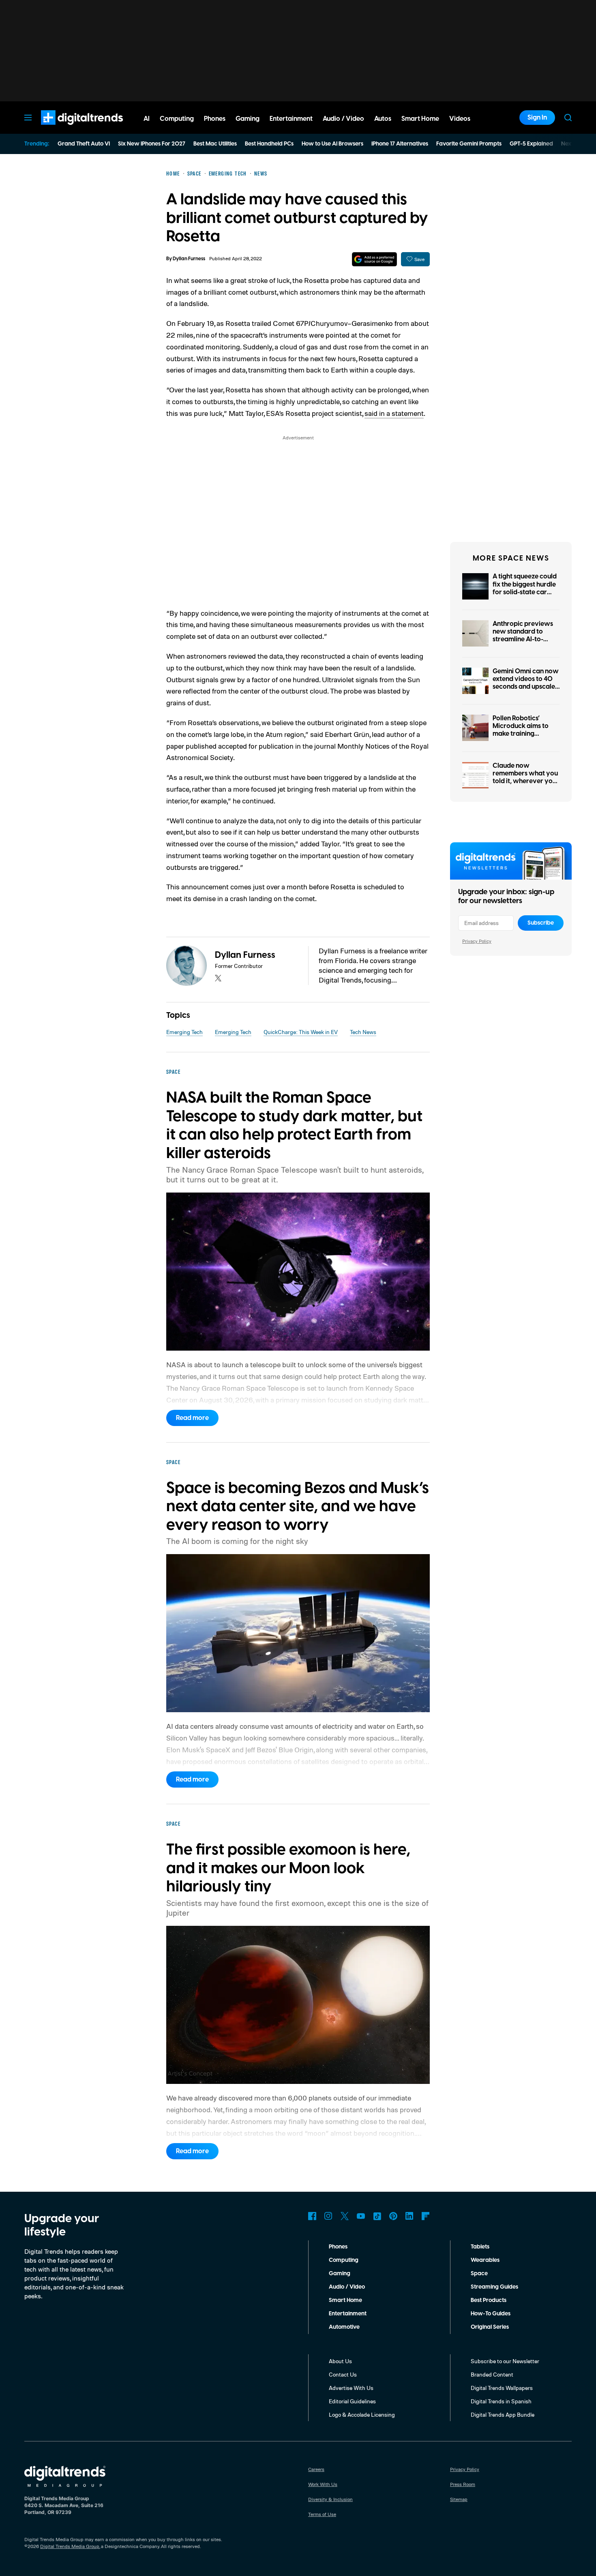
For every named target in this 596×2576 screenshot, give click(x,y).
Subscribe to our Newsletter (505, 2361)
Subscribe (541, 923)
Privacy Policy (477, 941)
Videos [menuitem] (460, 119)
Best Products (489, 2300)
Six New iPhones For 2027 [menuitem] (152, 144)
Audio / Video (347, 2287)
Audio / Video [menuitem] (343, 119)
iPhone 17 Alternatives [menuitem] (400, 144)
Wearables (485, 2260)
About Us (340, 2361)
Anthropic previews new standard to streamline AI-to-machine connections (525, 636)
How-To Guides (491, 2314)
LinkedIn (409, 2216)
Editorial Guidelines (352, 2401)
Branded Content (492, 2374)
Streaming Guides (494, 2287)
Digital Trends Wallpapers (502, 2388)
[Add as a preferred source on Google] (374, 259)
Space (479, 2274)
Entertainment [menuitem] (291, 119)
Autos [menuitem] (383, 119)
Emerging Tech (184, 1032)
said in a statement (394, 413)
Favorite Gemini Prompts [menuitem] (469, 144)
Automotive (344, 2327)
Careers (316, 2469)
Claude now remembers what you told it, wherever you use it (525, 777)
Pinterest (393, 2216)
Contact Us (343, 2374)
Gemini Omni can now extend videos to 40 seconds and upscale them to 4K (526, 683)
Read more (192, 1418)
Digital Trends (67, 129)
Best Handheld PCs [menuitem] (269, 144)
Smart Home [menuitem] (420, 119)
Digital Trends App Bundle (503, 2414)
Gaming (340, 2274)
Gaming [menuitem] (248, 119)
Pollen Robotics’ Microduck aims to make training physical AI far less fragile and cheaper (523, 734)
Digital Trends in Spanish (501, 2401)
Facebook (312, 2216)
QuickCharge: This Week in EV (301, 1032)
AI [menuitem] (147, 119)
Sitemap (459, 2499)
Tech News (363, 1032)
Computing (344, 2260)
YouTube (361, 2216)
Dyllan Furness (189, 259)
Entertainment (348, 2314)
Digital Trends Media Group (70, 2546)
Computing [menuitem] (177, 119)
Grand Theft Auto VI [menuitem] (84, 144)
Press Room (463, 2484)
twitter (218, 978)
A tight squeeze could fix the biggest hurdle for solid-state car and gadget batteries (525, 588)
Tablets (480, 2247)
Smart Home (345, 2300)
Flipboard (426, 2216)
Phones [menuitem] (215, 119)
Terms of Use (322, 2514)
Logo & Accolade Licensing (362, 2414)
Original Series (490, 2327)
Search (568, 118)
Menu (28, 118)
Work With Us (323, 2484)
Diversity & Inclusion (330, 2499)
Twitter (345, 2216)
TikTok (377, 2216)
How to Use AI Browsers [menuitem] (332, 144)
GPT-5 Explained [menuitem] (531, 144)
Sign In (537, 118)
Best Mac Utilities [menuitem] (215, 144)
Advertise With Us (351, 2388)
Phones (338, 2247)
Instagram (328, 2216)
